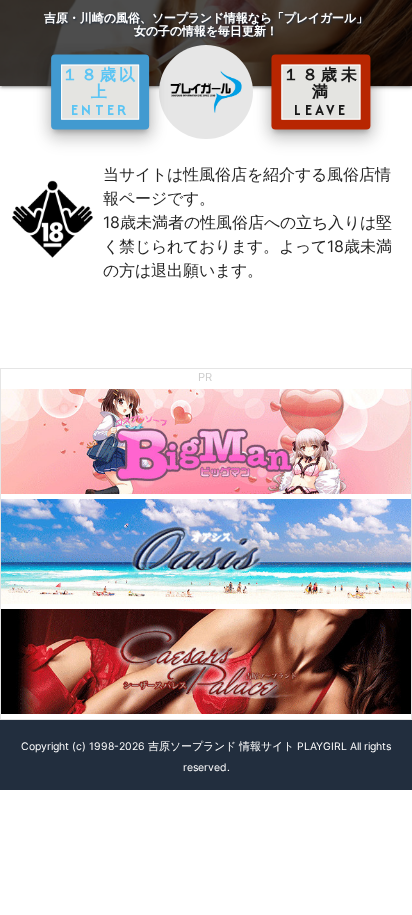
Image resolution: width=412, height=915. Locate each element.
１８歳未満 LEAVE (321, 91)
